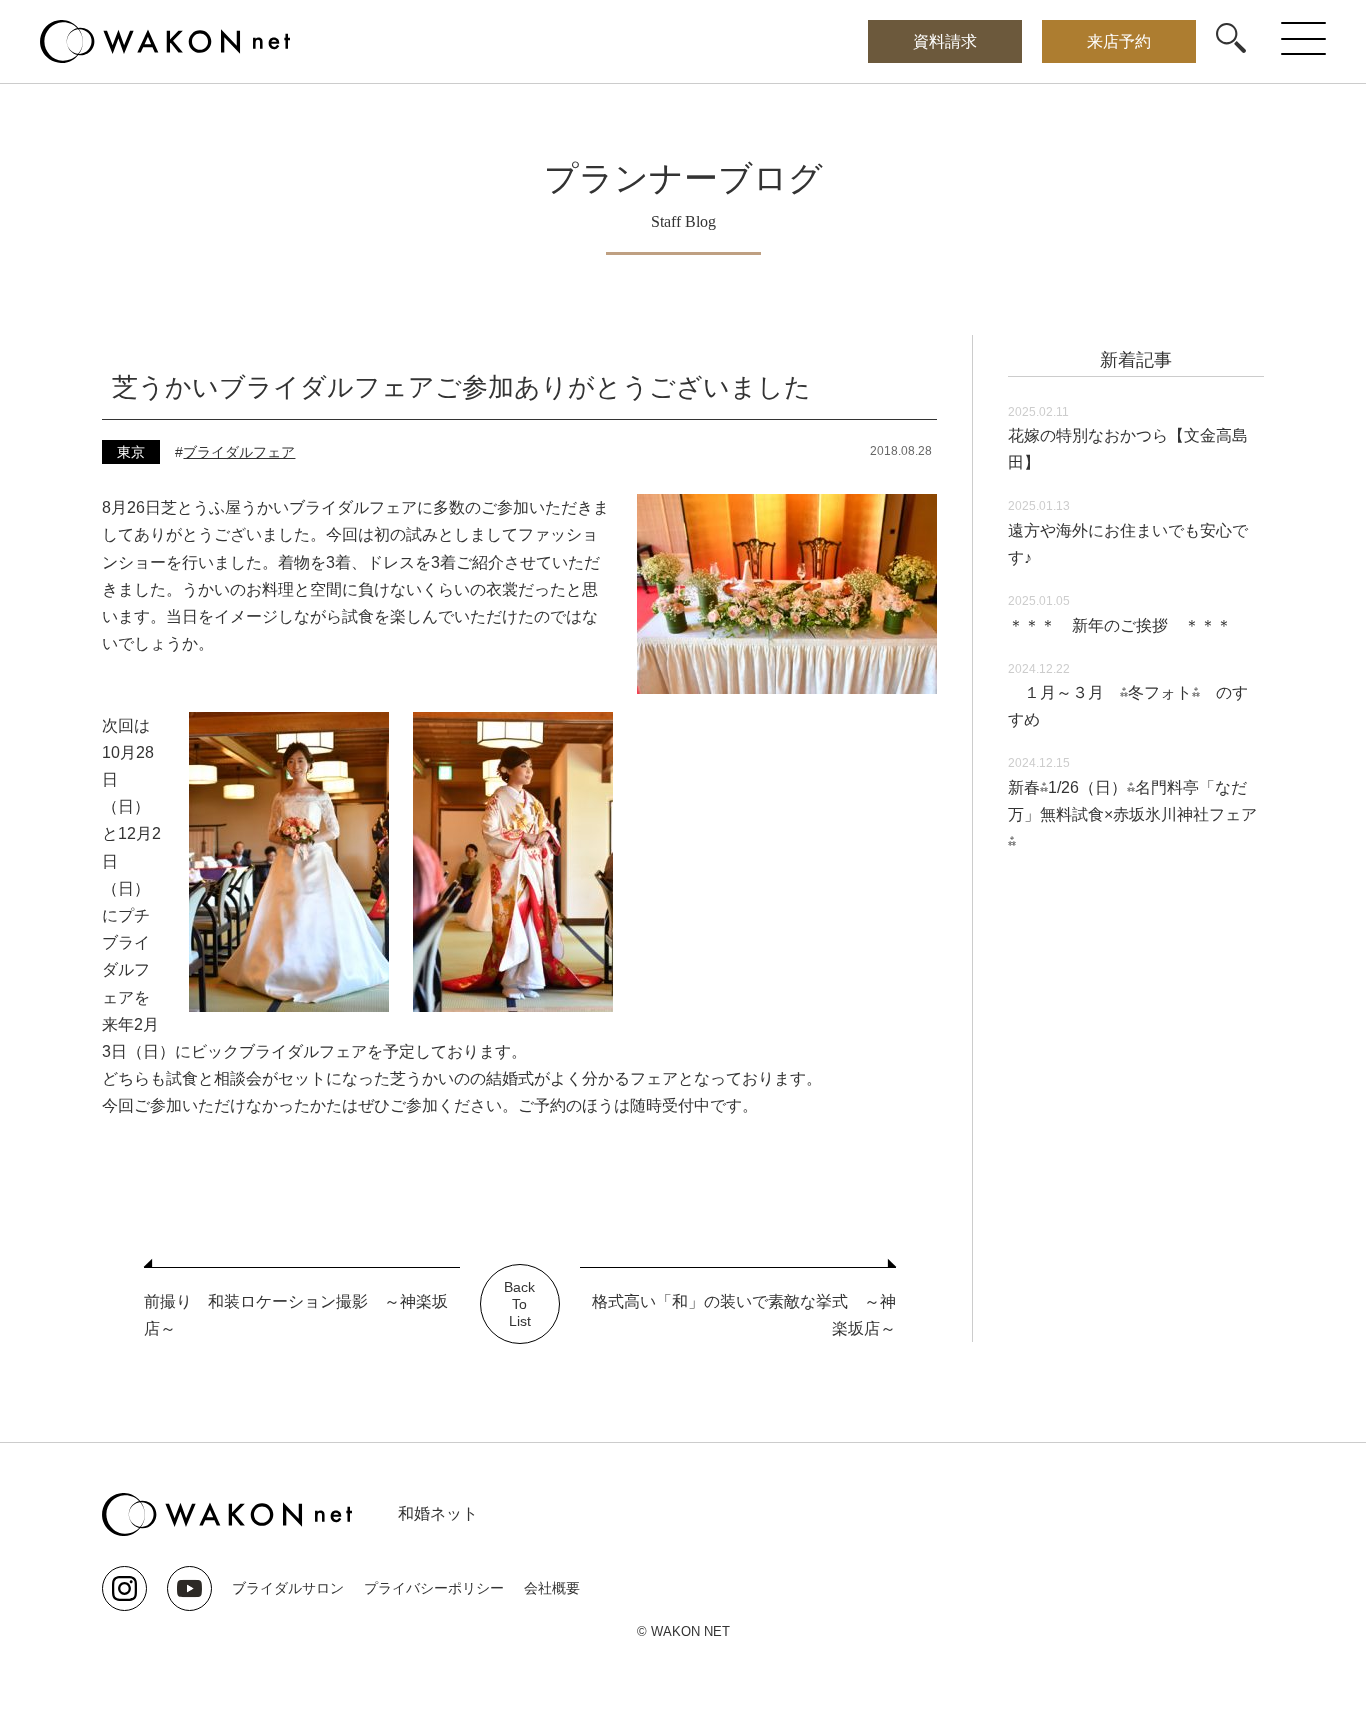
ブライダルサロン (288, 1588)
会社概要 (552, 1588)
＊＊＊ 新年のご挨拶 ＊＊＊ (1120, 625)
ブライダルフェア (239, 452)
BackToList (519, 1304)
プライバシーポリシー (434, 1588)
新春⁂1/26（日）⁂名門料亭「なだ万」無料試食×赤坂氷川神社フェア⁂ (1132, 814)
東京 (131, 452)
